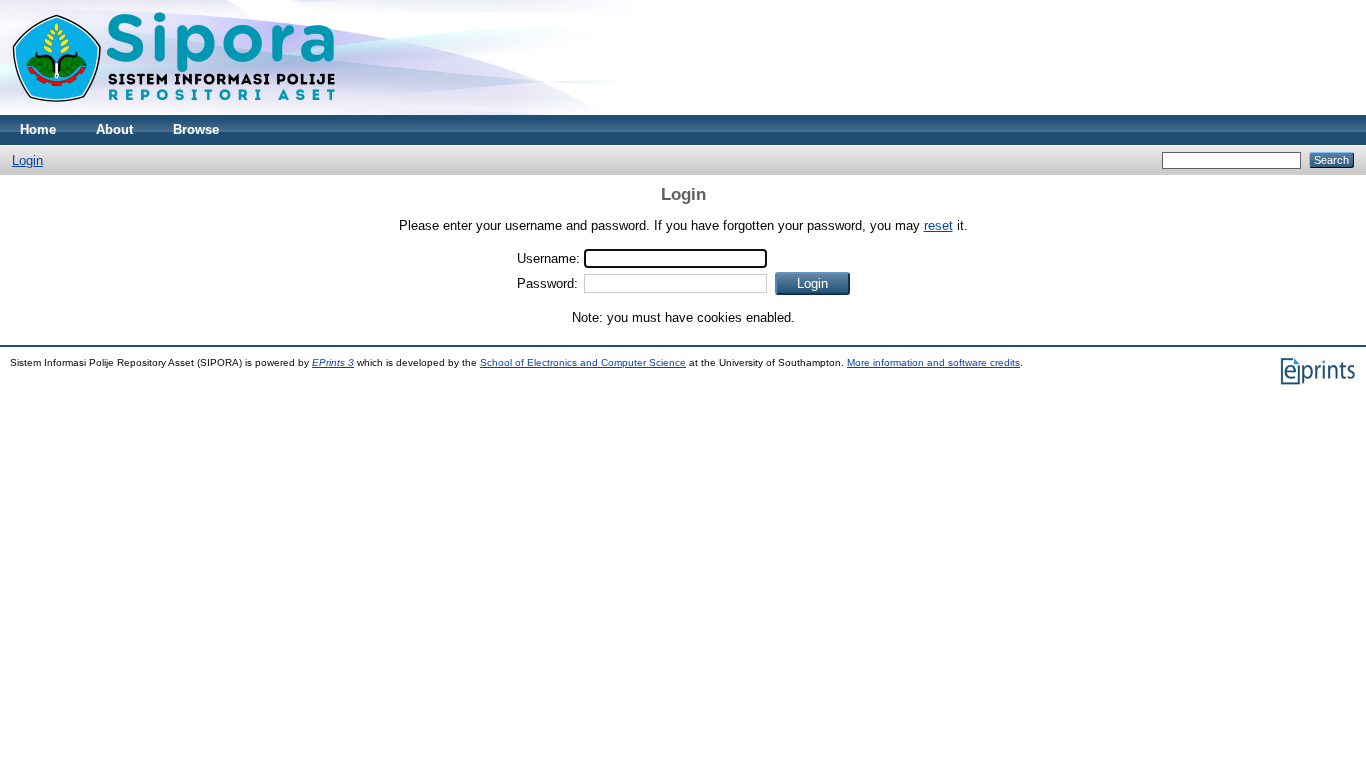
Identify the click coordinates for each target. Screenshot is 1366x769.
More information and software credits (933, 362)
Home (38, 129)
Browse (196, 129)
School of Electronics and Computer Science (583, 362)
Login (27, 160)
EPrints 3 (333, 362)
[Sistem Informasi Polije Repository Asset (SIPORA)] (176, 110)
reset (938, 225)
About (114, 129)
